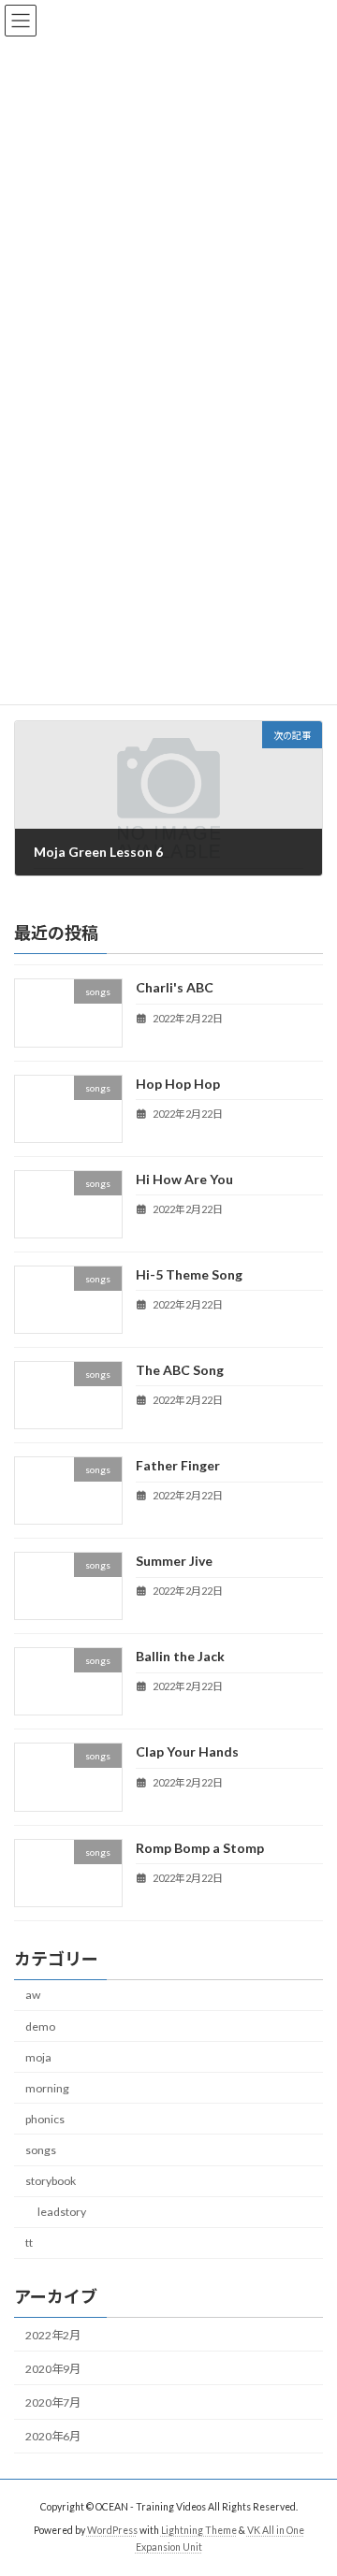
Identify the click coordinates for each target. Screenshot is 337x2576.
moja (38, 2056)
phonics (45, 2119)
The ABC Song (180, 1370)
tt (29, 2243)
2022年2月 (53, 2335)
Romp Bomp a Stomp (200, 1847)
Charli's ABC (175, 987)
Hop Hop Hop (178, 1083)
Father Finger (178, 1465)
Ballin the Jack (180, 1656)
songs (41, 2150)
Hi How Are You (184, 1178)
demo (40, 2026)
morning (47, 2088)
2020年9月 (53, 2369)
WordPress (112, 2530)
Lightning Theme (199, 2530)
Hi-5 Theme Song (189, 1274)
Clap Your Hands (187, 1751)
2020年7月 (53, 2402)
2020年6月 (53, 2436)
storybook (51, 2181)
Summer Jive (174, 1561)
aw (33, 1995)
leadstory (62, 2212)
